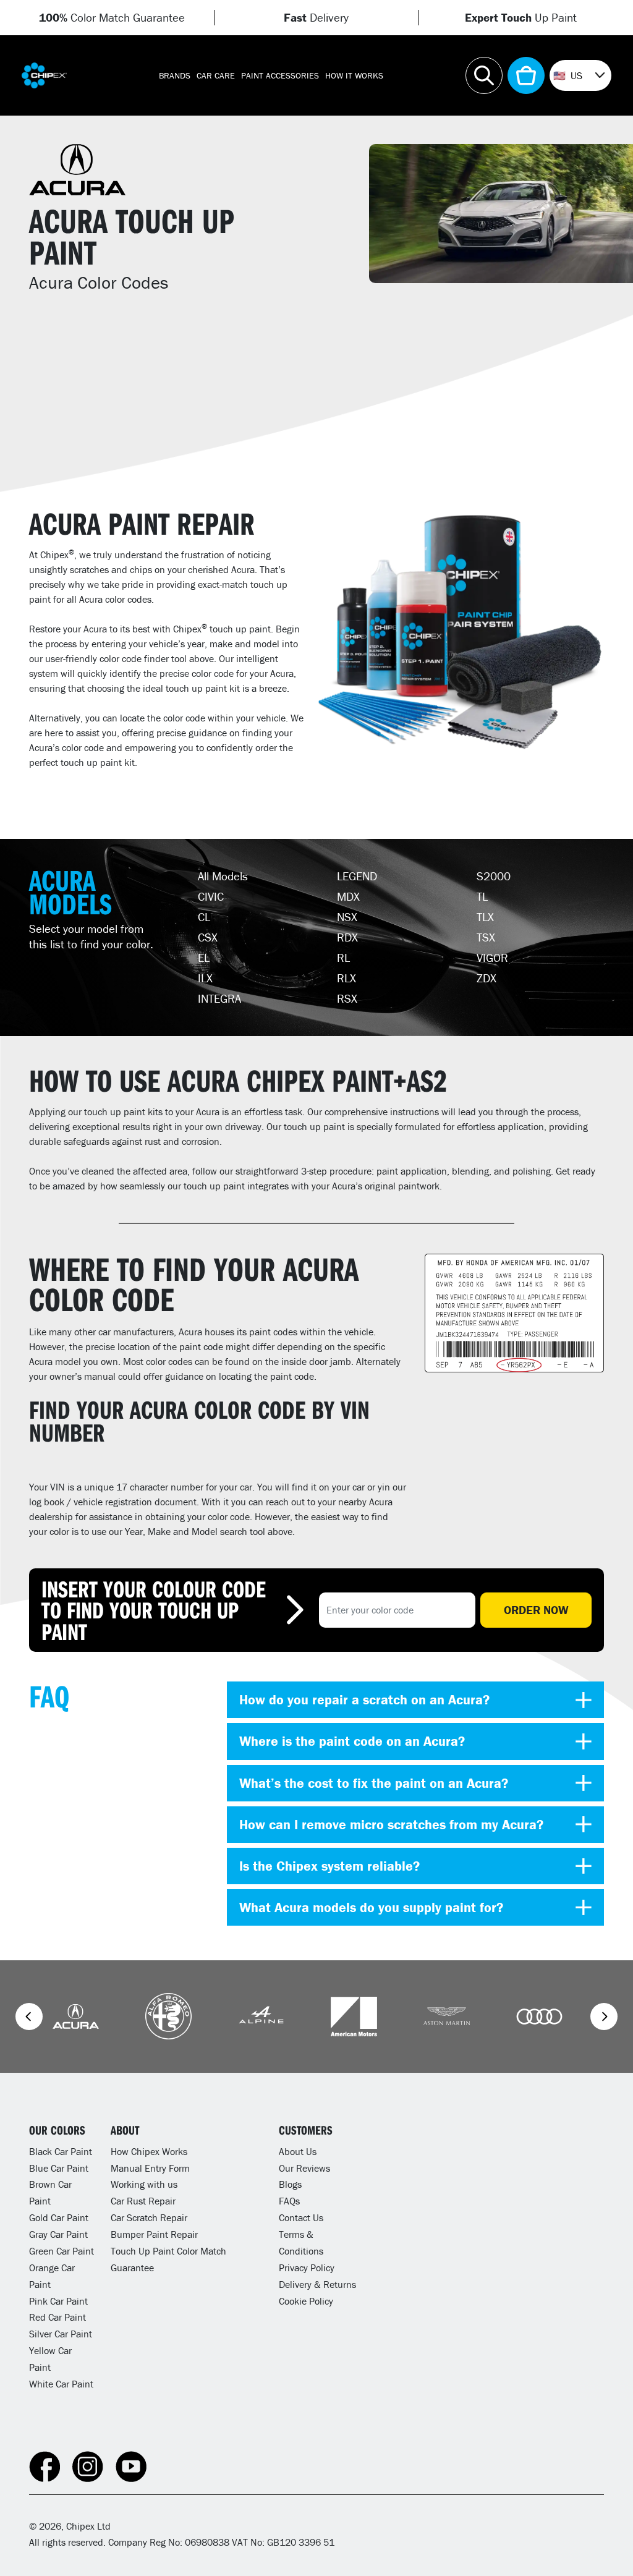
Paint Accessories (280, 75)
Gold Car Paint (59, 2217)
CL (204, 917)
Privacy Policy (307, 2268)
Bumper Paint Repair (154, 2234)
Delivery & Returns (317, 2284)
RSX (347, 998)
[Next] (604, 2017)
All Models (223, 876)
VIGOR (492, 958)
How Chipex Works (149, 2151)
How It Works (354, 75)
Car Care (216, 75)
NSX (347, 917)
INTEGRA (219, 998)
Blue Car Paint (59, 2168)
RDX (347, 937)
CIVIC (211, 896)
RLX (346, 978)
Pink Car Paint (58, 2301)
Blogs (290, 2184)
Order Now (536, 1610)
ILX (205, 978)
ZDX (486, 978)
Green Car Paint (62, 2251)
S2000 (494, 876)
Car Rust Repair (143, 2201)
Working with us (144, 2184)
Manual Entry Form (150, 2168)
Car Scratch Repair (149, 2217)
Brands (175, 75)
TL (482, 896)
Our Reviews (304, 2168)
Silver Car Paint (61, 2334)
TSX (486, 937)
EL (204, 958)
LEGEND (357, 876)
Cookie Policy (306, 2301)
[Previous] (29, 2017)
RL (343, 958)
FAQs (289, 2201)
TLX (485, 917)
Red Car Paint (57, 2317)
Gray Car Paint (58, 2234)
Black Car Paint (61, 2151)
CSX (208, 937)
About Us (298, 2151)
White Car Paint (61, 2384)
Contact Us (301, 2217)
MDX (348, 896)
